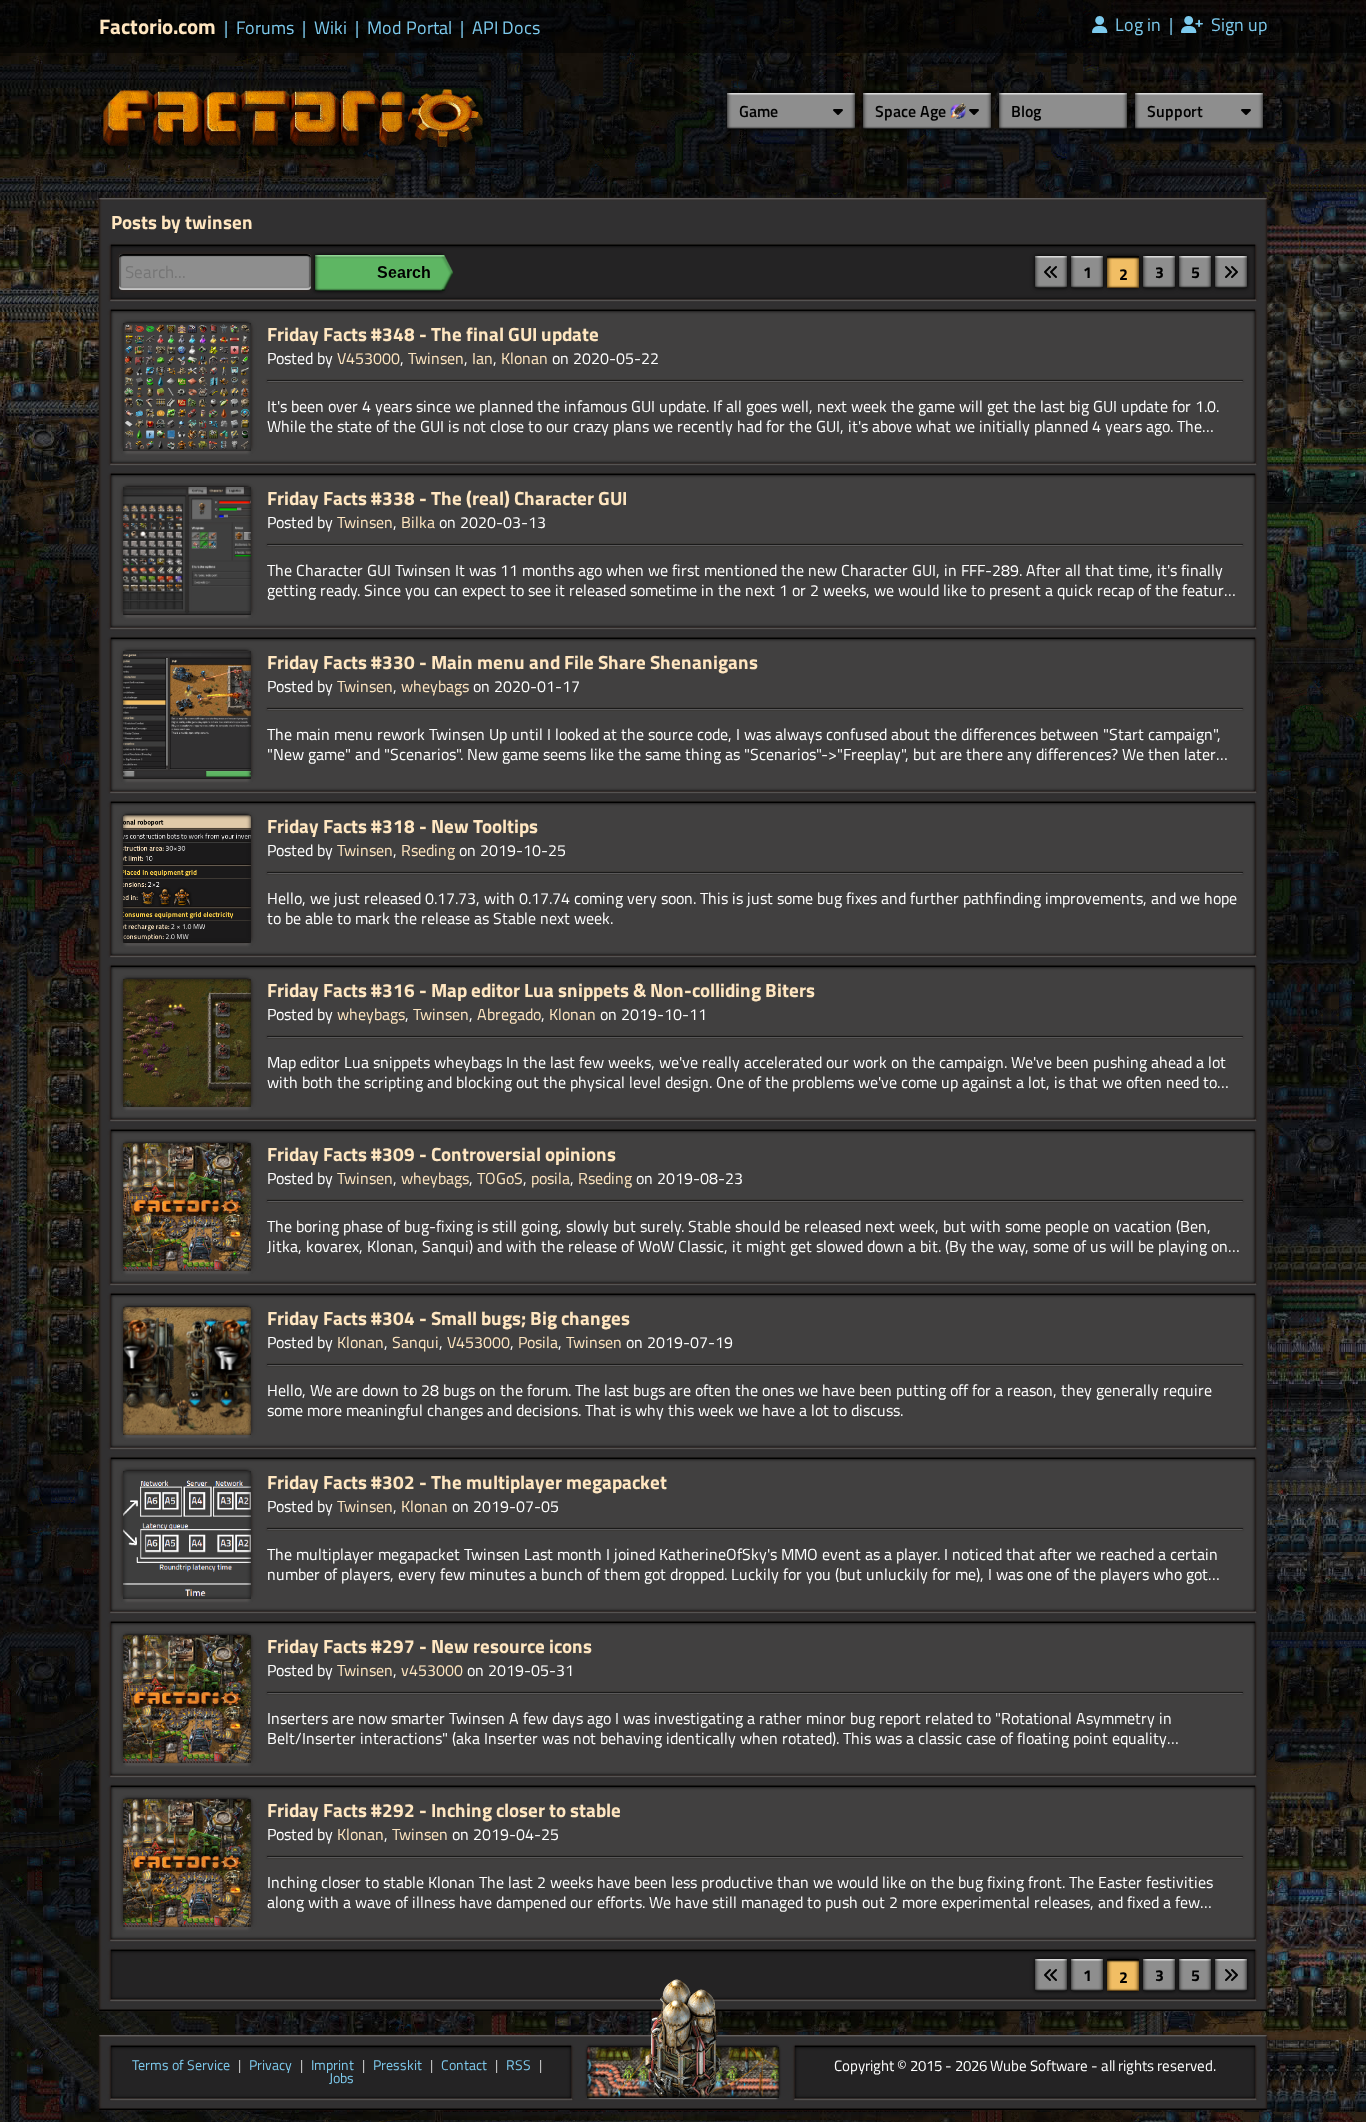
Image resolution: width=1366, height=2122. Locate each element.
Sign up (1237, 25)
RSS (518, 2066)
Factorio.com (157, 26)
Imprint (332, 2066)
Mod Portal (409, 28)
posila (550, 1178)
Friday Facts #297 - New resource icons (429, 1646)
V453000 (368, 358)
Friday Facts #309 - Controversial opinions (441, 1154)
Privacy (270, 2066)
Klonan (524, 358)
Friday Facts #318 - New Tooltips (402, 826)
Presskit (397, 2066)
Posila (538, 1342)
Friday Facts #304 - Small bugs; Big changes (448, 1318)
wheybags (435, 686)
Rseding (428, 850)
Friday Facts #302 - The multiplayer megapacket (467, 1482)
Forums (265, 28)
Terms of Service (181, 2066)
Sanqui (415, 1342)
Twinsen (436, 358)
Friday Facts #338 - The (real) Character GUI (447, 498)
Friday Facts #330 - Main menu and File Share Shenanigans (512, 662)
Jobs (341, 2079)
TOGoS (500, 1178)
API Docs (506, 28)
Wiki (330, 28)
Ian (482, 358)
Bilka (418, 522)
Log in (1136, 25)
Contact (464, 2066)
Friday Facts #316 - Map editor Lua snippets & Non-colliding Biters (541, 990)
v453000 (432, 1670)
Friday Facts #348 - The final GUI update (433, 334)
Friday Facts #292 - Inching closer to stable (444, 1810)
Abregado (509, 1014)
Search (404, 272)
